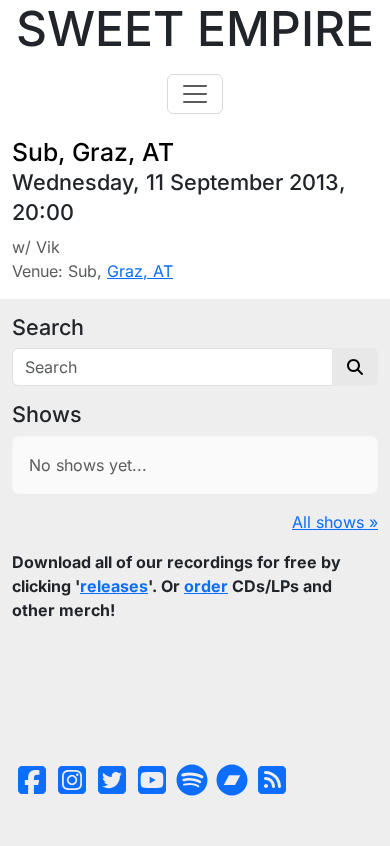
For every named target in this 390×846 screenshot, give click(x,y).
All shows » (335, 522)
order (206, 586)
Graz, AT (140, 271)
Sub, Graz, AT (93, 152)
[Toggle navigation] (195, 94)
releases (114, 586)
